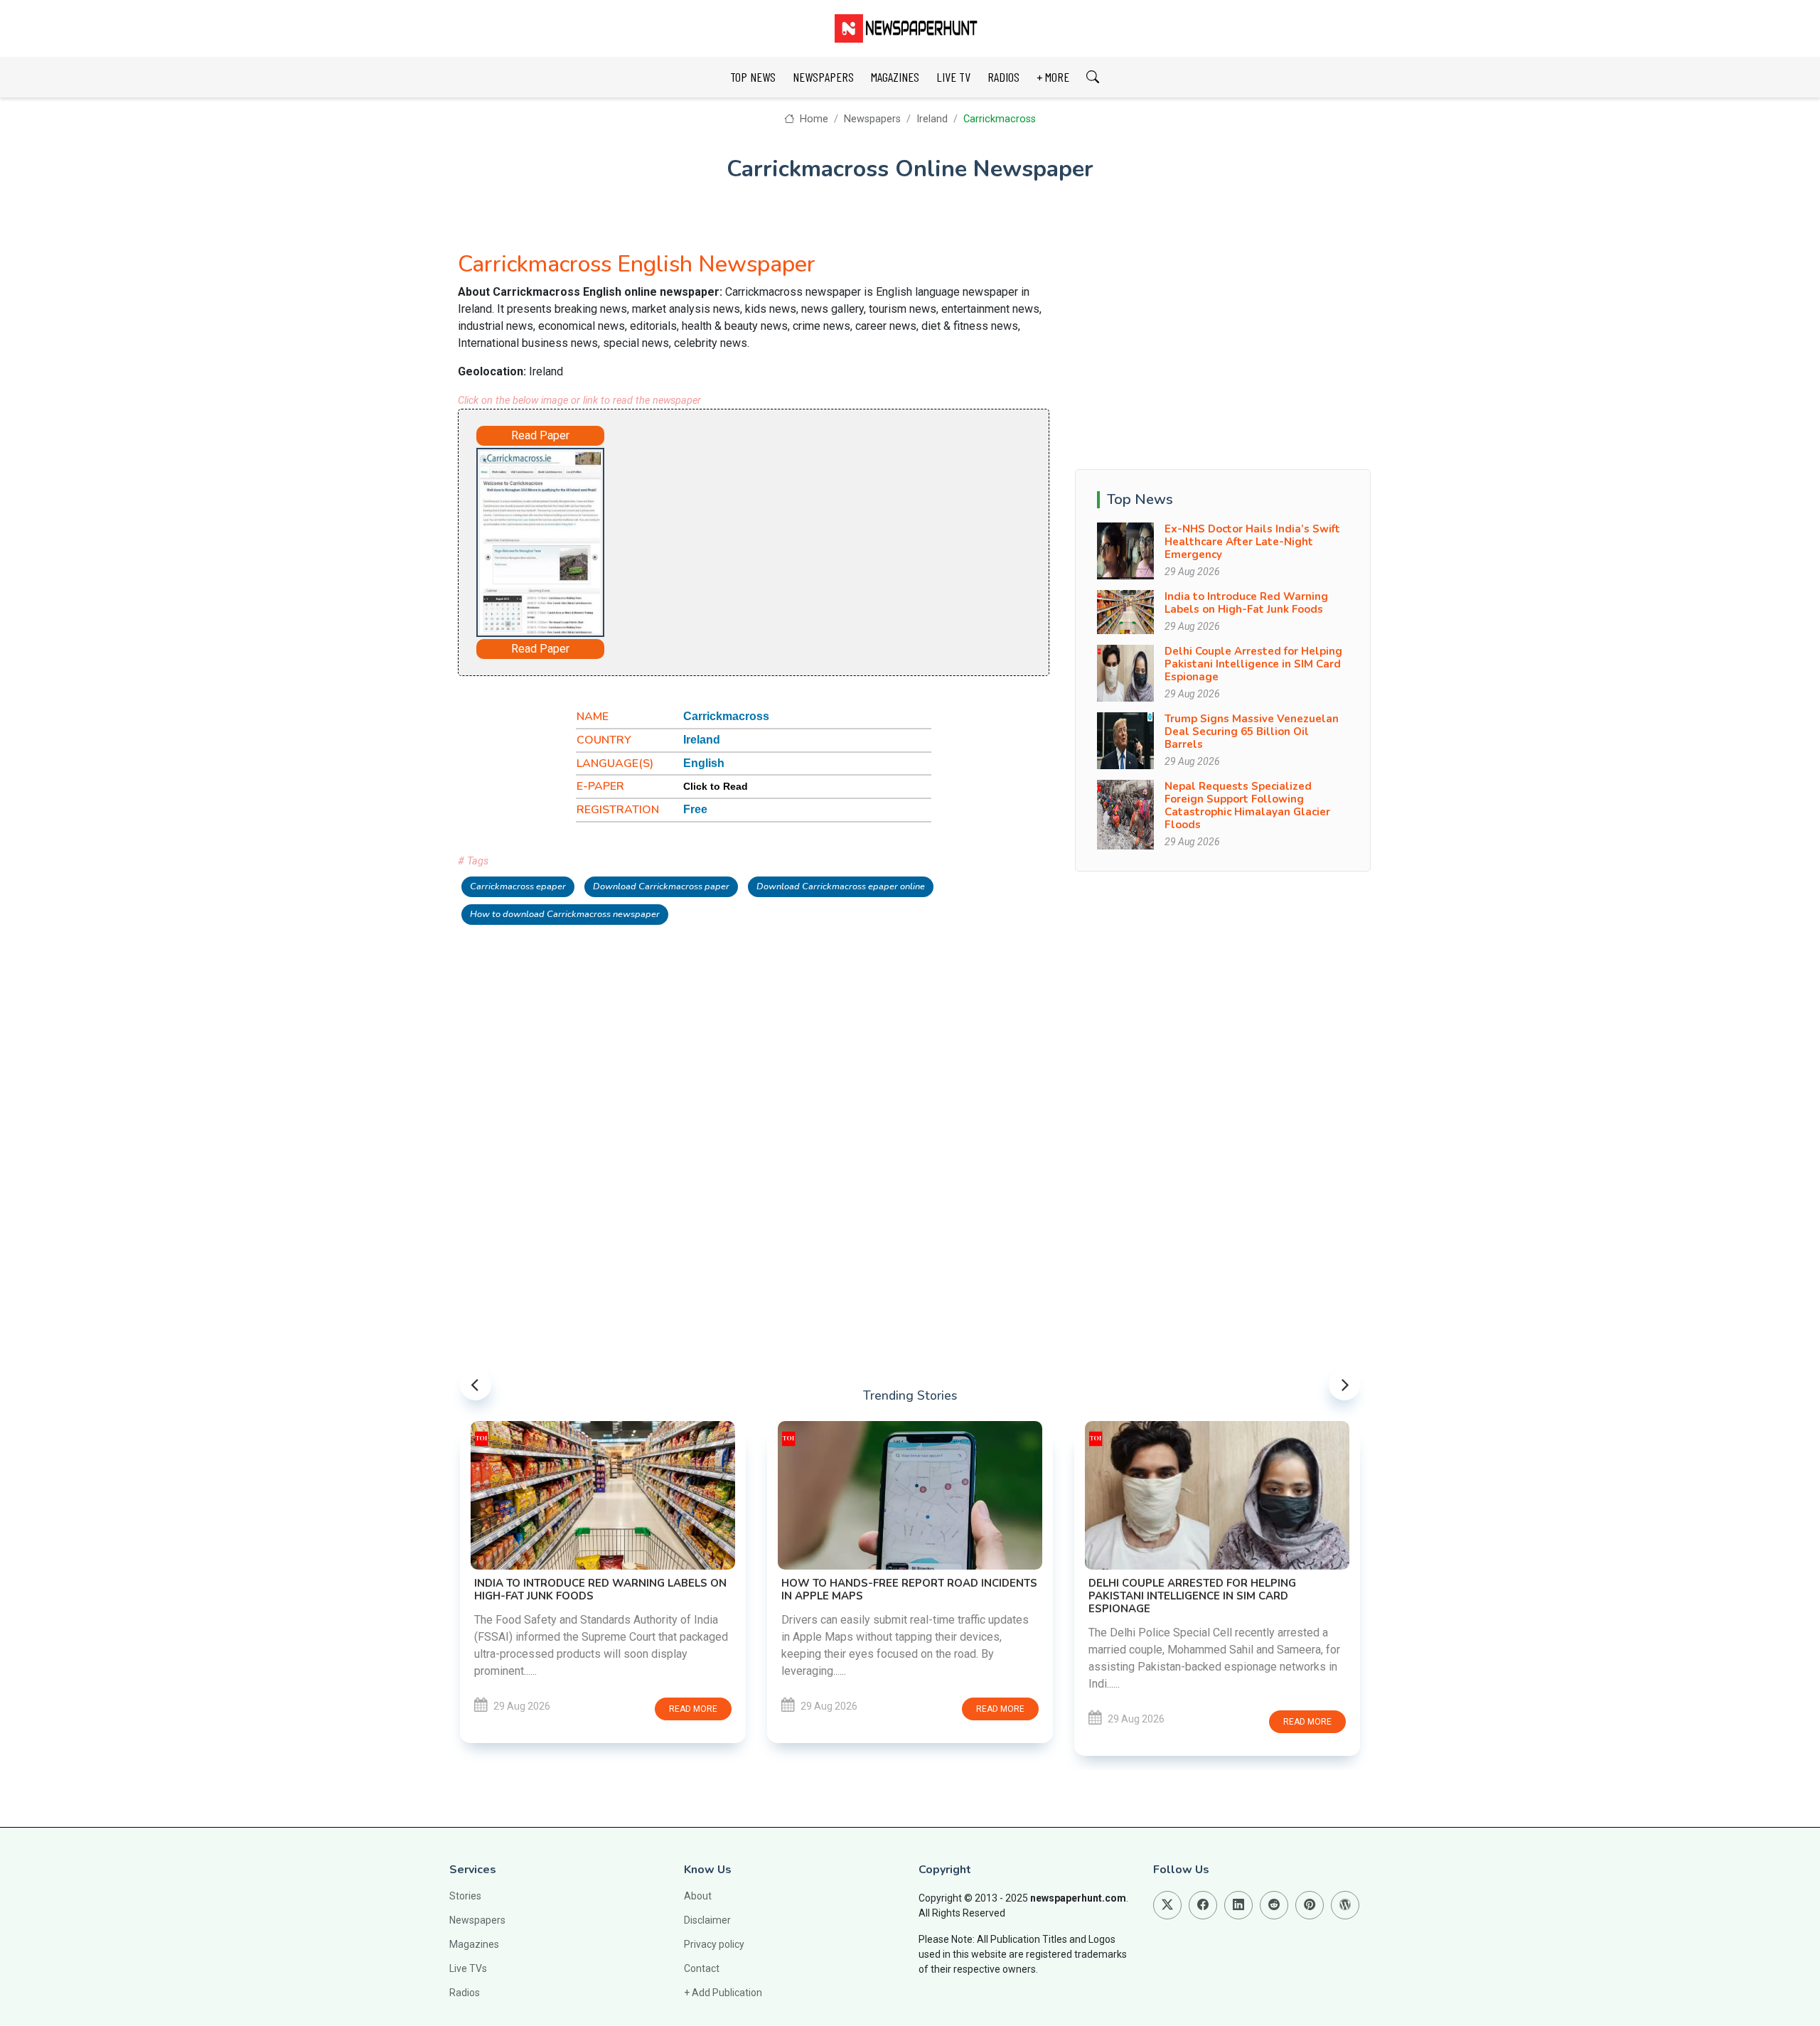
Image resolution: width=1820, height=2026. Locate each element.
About (698, 1896)
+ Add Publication (723, 1993)
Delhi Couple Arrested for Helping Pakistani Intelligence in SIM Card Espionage (1253, 664)
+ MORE (1053, 77)
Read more (693, 1709)
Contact (702, 1968)
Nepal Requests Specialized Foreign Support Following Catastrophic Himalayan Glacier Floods (1247, 805)
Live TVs (468, 1968)
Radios (465, 1993)
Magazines (474, 1944)
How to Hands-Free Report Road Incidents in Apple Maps (909, 1590)
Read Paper (540, 435)
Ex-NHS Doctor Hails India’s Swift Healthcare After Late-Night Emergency (1252, 542)
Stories (465, 1896)
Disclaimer (707, 1920)
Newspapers (872, 119)
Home (812, 119)
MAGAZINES (895, 77)
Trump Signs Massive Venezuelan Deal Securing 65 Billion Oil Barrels (1252, 731)
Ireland (932, 119)
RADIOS (1003, 77)
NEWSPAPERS (823, 77)
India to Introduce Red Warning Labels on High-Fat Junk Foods (1246, 603)
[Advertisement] (793, 540)
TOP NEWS (753, 77)
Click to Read (716, 786)
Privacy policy (714, 1944)
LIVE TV (953, 77)
